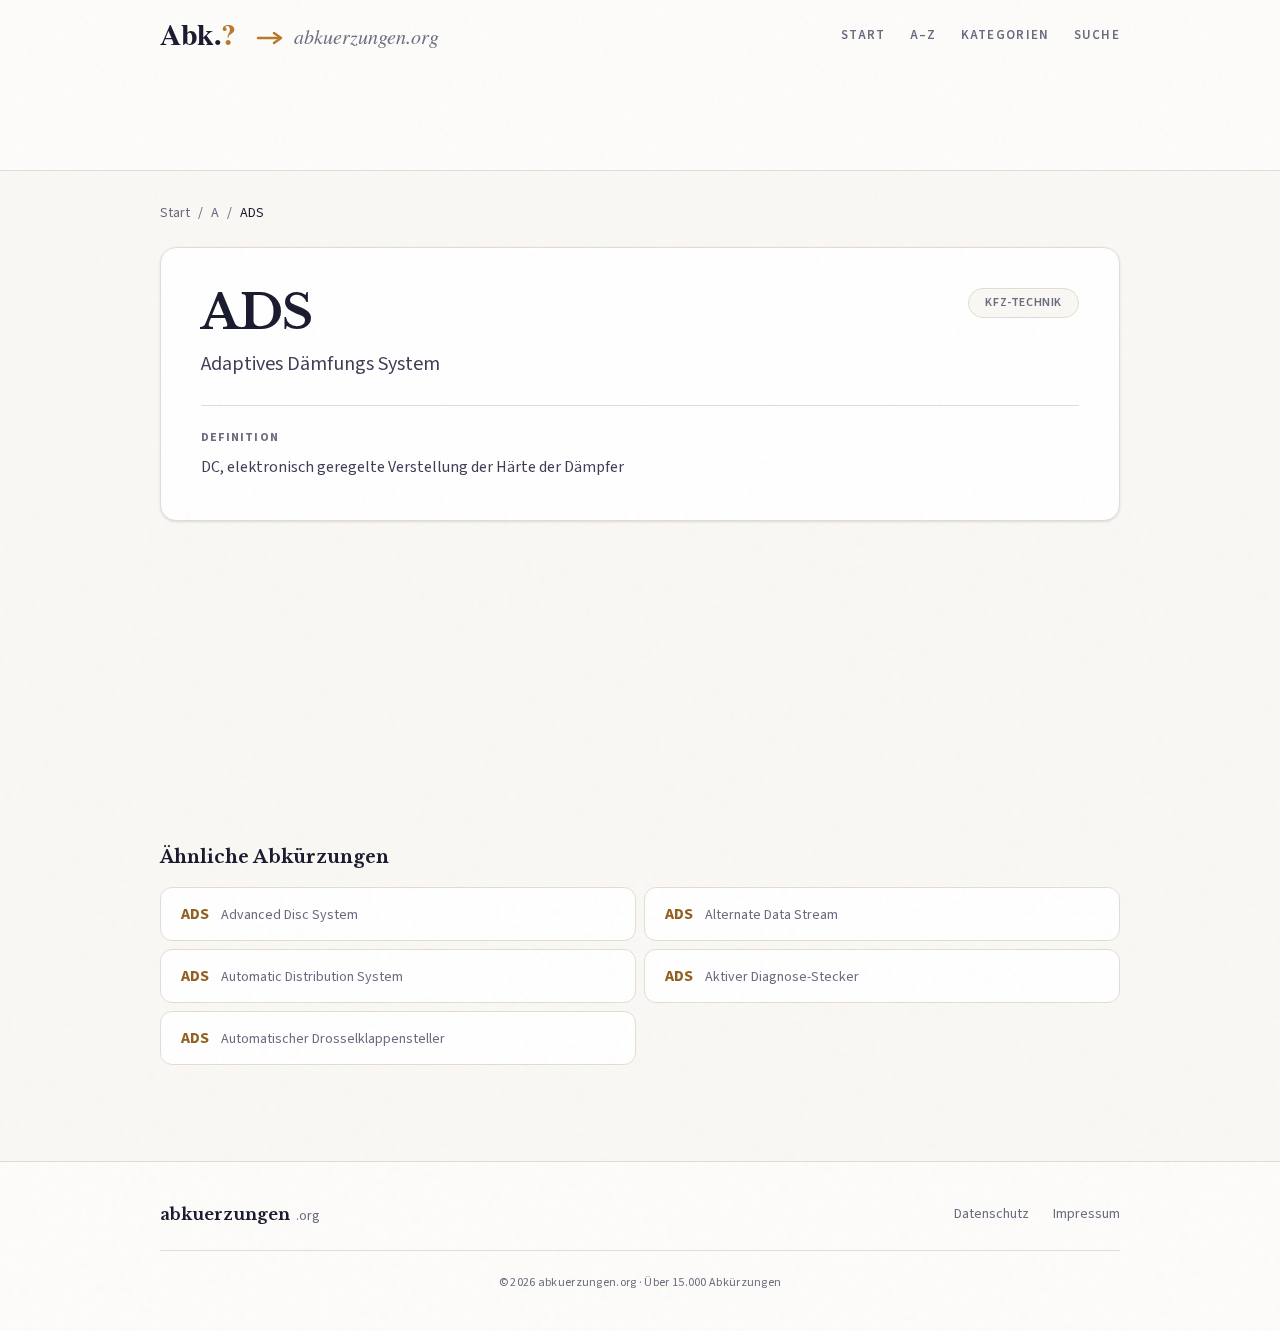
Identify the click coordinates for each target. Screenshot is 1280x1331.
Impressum (1086, 1214)
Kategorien (1005, 35)
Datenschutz (991, 1214)
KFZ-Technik (1023, 302)
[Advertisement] (640, 117)
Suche (1097, 35)
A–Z (923, 35)
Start (863, 35)
